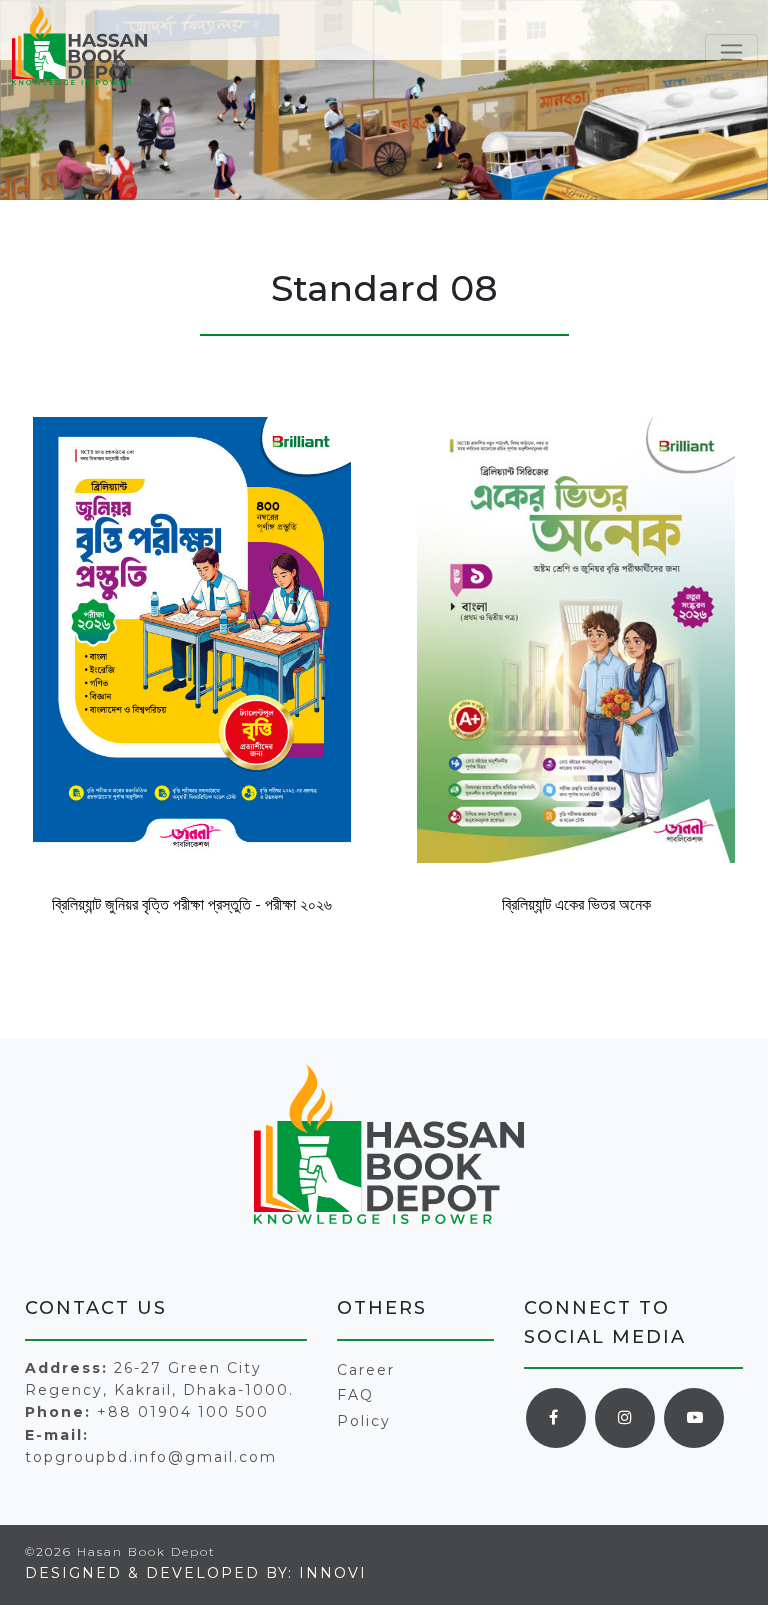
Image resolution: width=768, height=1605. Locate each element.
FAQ (355, 1395)
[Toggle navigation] (731, 52)
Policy (364, 1421)
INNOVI (333, 1573)
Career (366, 1370)
